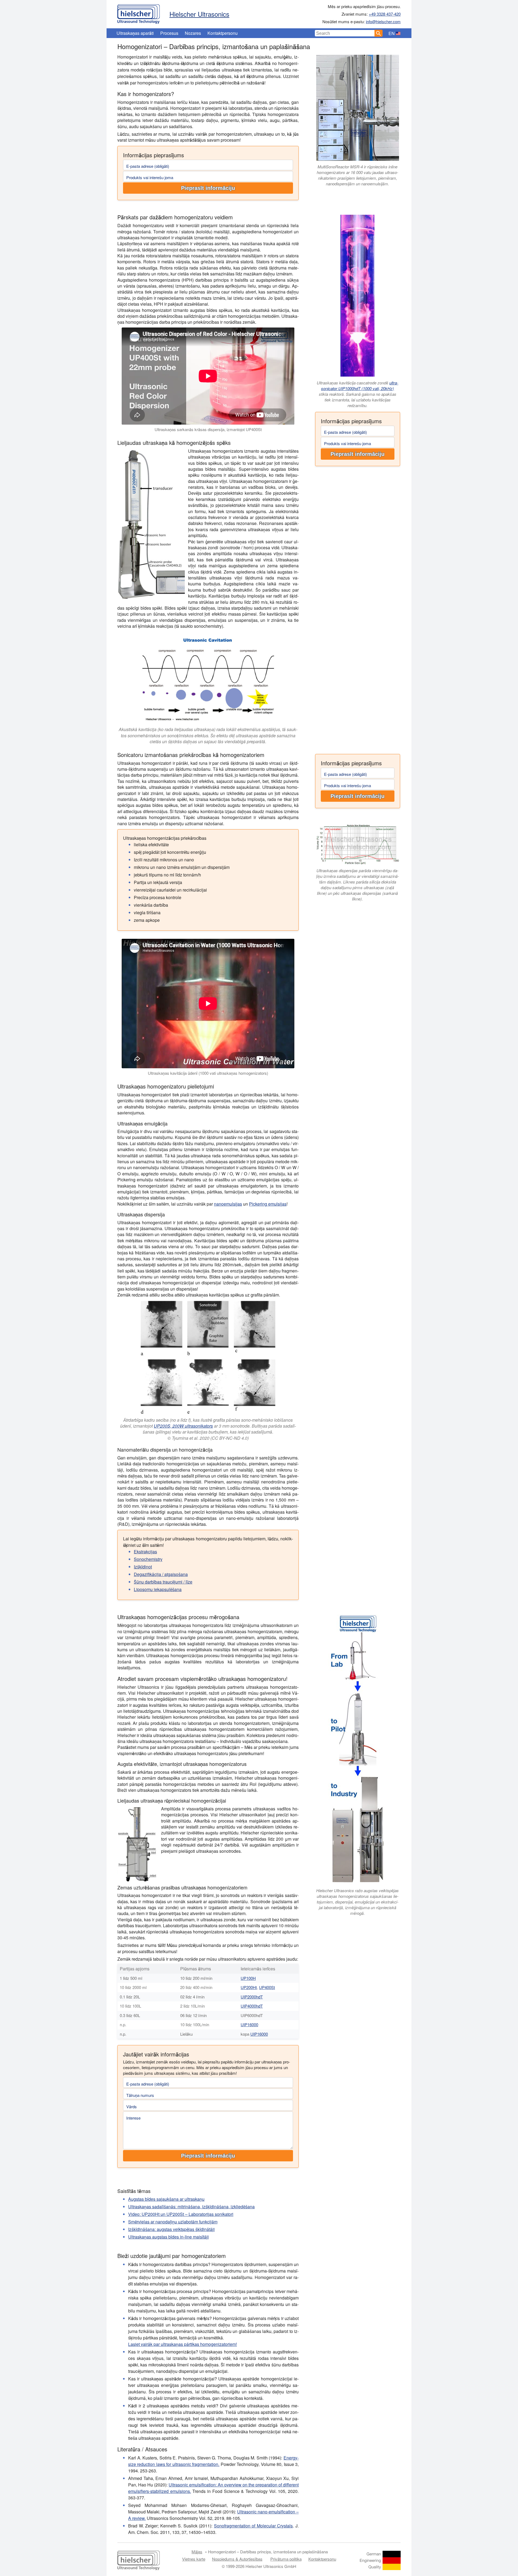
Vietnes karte (194, 2559)
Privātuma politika (286, 2559)
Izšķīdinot (143, 1567)
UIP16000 (249, 2024)
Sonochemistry (148, 1559)
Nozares (193, 33)
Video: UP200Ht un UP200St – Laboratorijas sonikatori (181, 2214)
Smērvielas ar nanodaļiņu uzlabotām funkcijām (173, 2222)
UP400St (267, 1987)
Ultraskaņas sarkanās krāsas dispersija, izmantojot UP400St (208, 429)
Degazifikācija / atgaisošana (161, 1574)
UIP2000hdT (252, 1997)
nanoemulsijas (228, 1204)
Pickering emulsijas (268, 1204)
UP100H (248, 1978)
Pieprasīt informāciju (208, 188)
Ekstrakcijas (145, 1552)
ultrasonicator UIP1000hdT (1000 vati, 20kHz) (360, 385)
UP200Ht (249, 1987)
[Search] (379, 33)
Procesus (169, 33)
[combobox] (345, 33)
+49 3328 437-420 (385, 14)
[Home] (139, 13)
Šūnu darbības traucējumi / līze (163, 1582)
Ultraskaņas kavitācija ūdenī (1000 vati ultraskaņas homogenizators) (208, 1073)
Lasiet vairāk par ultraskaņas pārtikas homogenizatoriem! (183, 2344)
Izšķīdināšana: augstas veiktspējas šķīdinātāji (171, 2229)
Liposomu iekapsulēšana (158, 1589)
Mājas (197, 2552)
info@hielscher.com (383, 21)
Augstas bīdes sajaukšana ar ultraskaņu (166, 2199)
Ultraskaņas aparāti (135, 33)
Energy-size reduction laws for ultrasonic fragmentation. (213, 2461)
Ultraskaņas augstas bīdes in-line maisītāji (168, 2237)
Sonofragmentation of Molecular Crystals (253, 2526)
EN (392, 33)
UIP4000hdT (252, 2006)
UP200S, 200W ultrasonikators (183, 1426)
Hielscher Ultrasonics (199, 14)
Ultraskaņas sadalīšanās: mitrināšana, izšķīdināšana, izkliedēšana (191, 2207)
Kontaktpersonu (223, 33)
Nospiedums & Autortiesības (237, 2559)
